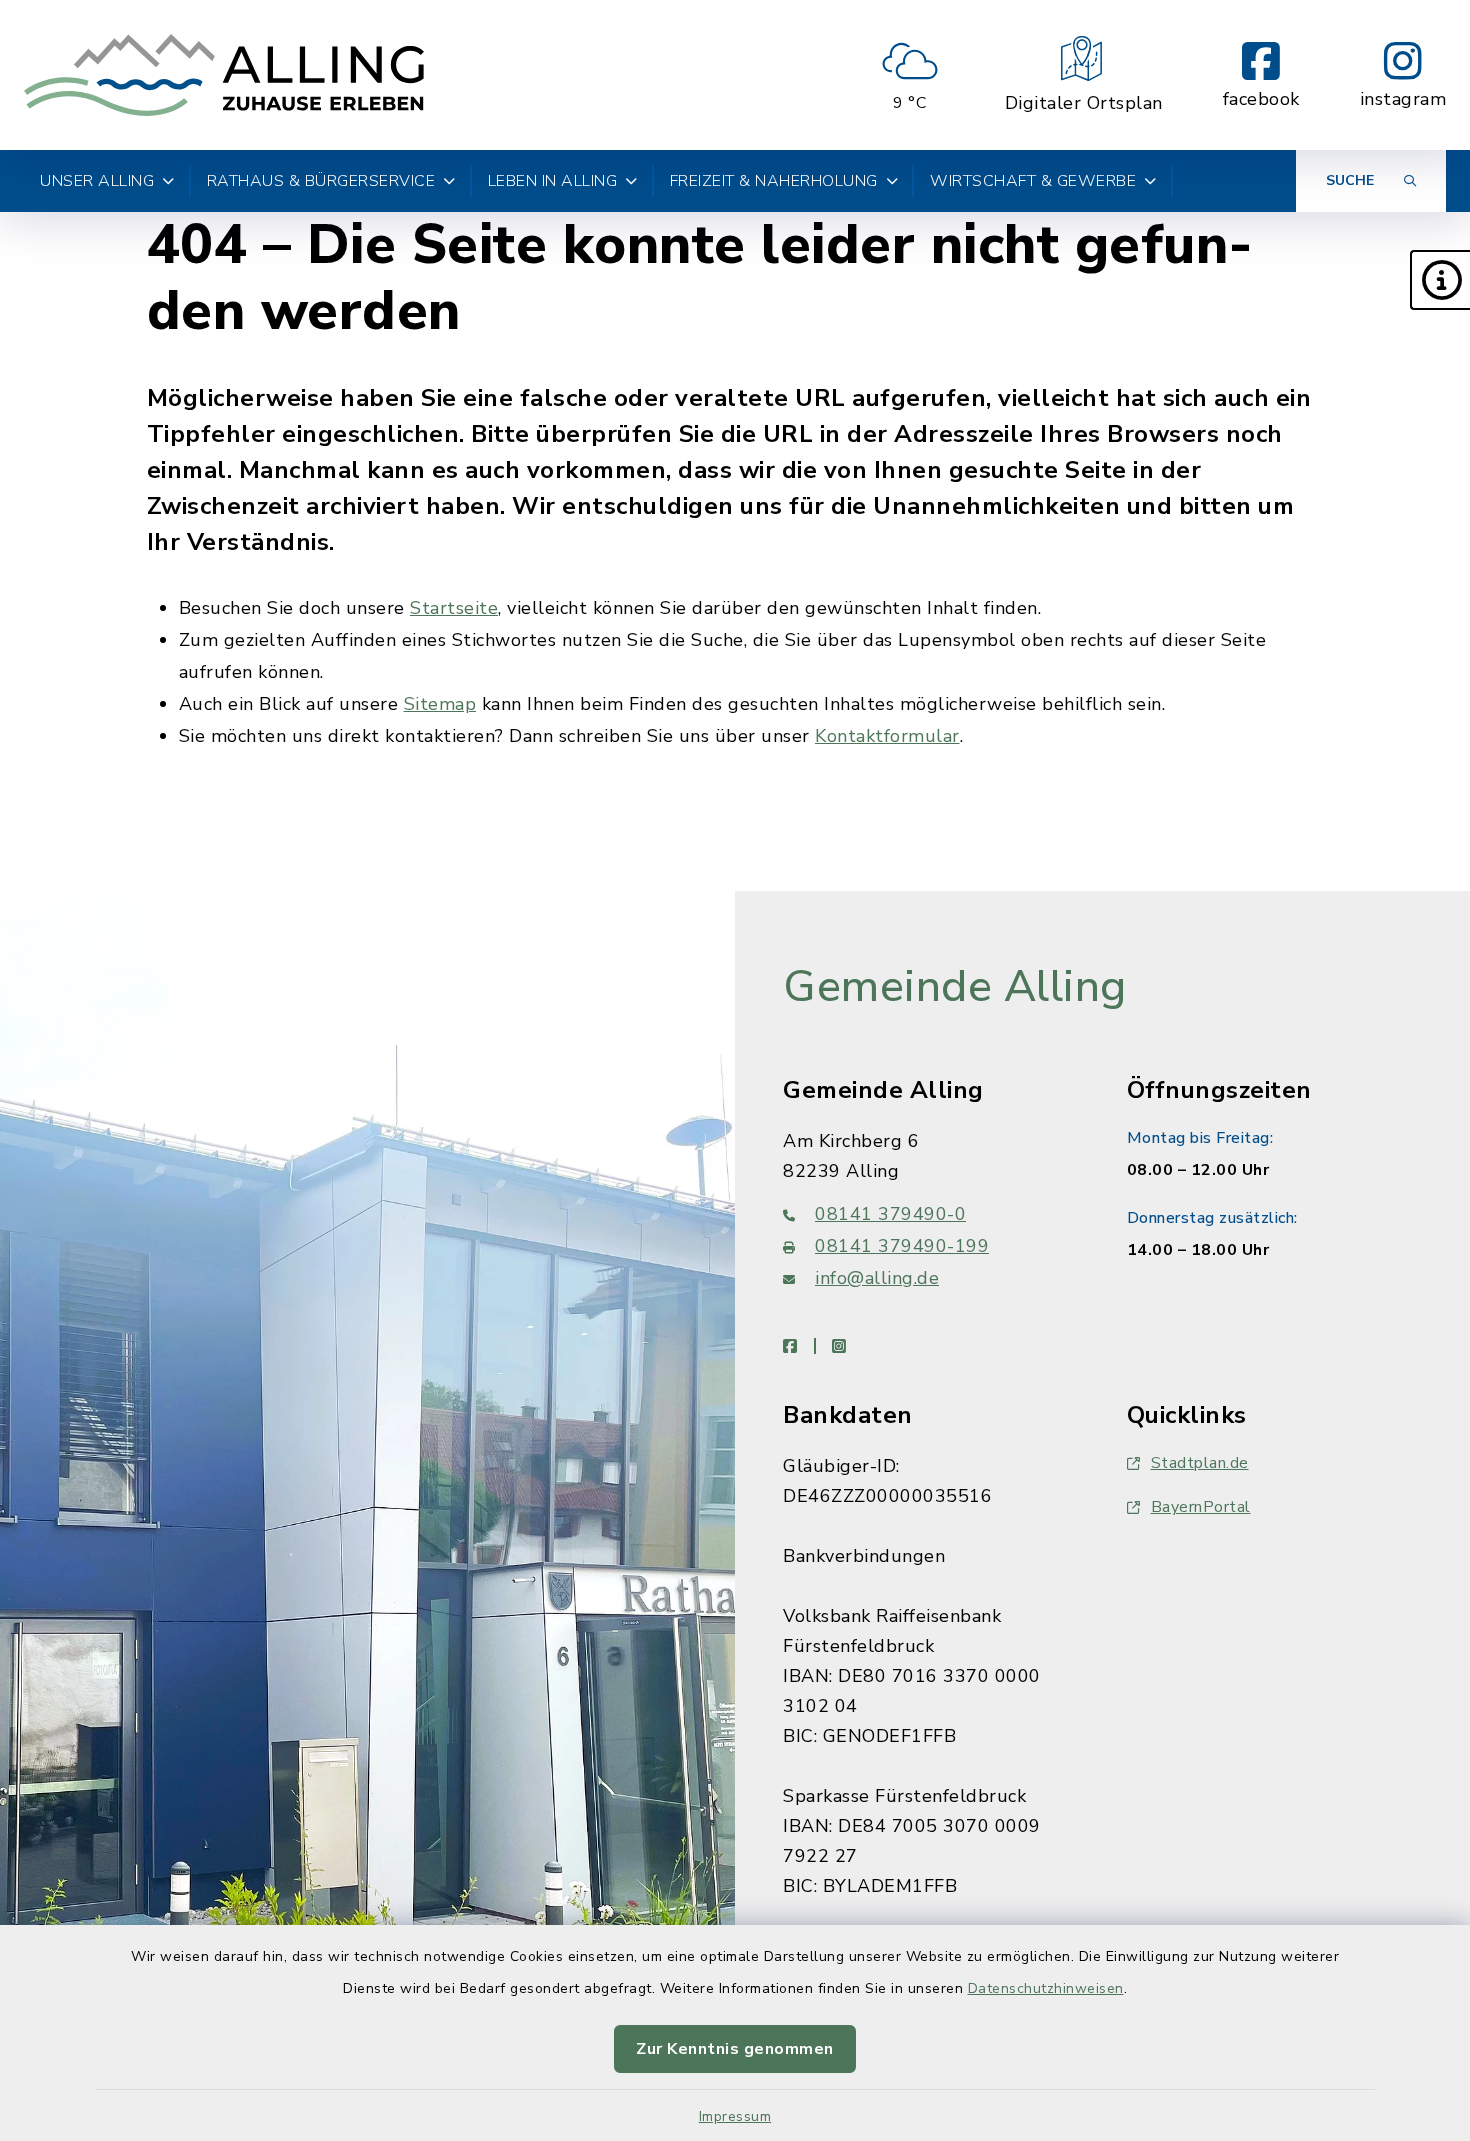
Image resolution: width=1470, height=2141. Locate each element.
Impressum (735, 2116)
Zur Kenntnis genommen (735, 2049)
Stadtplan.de (1200, 1463)
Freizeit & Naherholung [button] (774, 181)
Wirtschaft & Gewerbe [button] (1033, 181)
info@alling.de (877, 1278)
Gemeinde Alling (955, 987)
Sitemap (440, 704)
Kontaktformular (887, 736)
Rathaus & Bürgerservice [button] (321, 181)
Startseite (454, 608)
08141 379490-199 (902, 1246)
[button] (1440, 280)
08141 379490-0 (890, 1214)
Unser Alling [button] (97, 181)
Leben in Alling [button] (553, 181)
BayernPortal (1201, 1507)
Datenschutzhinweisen (1046, 1988)
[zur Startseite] (224, 75)
